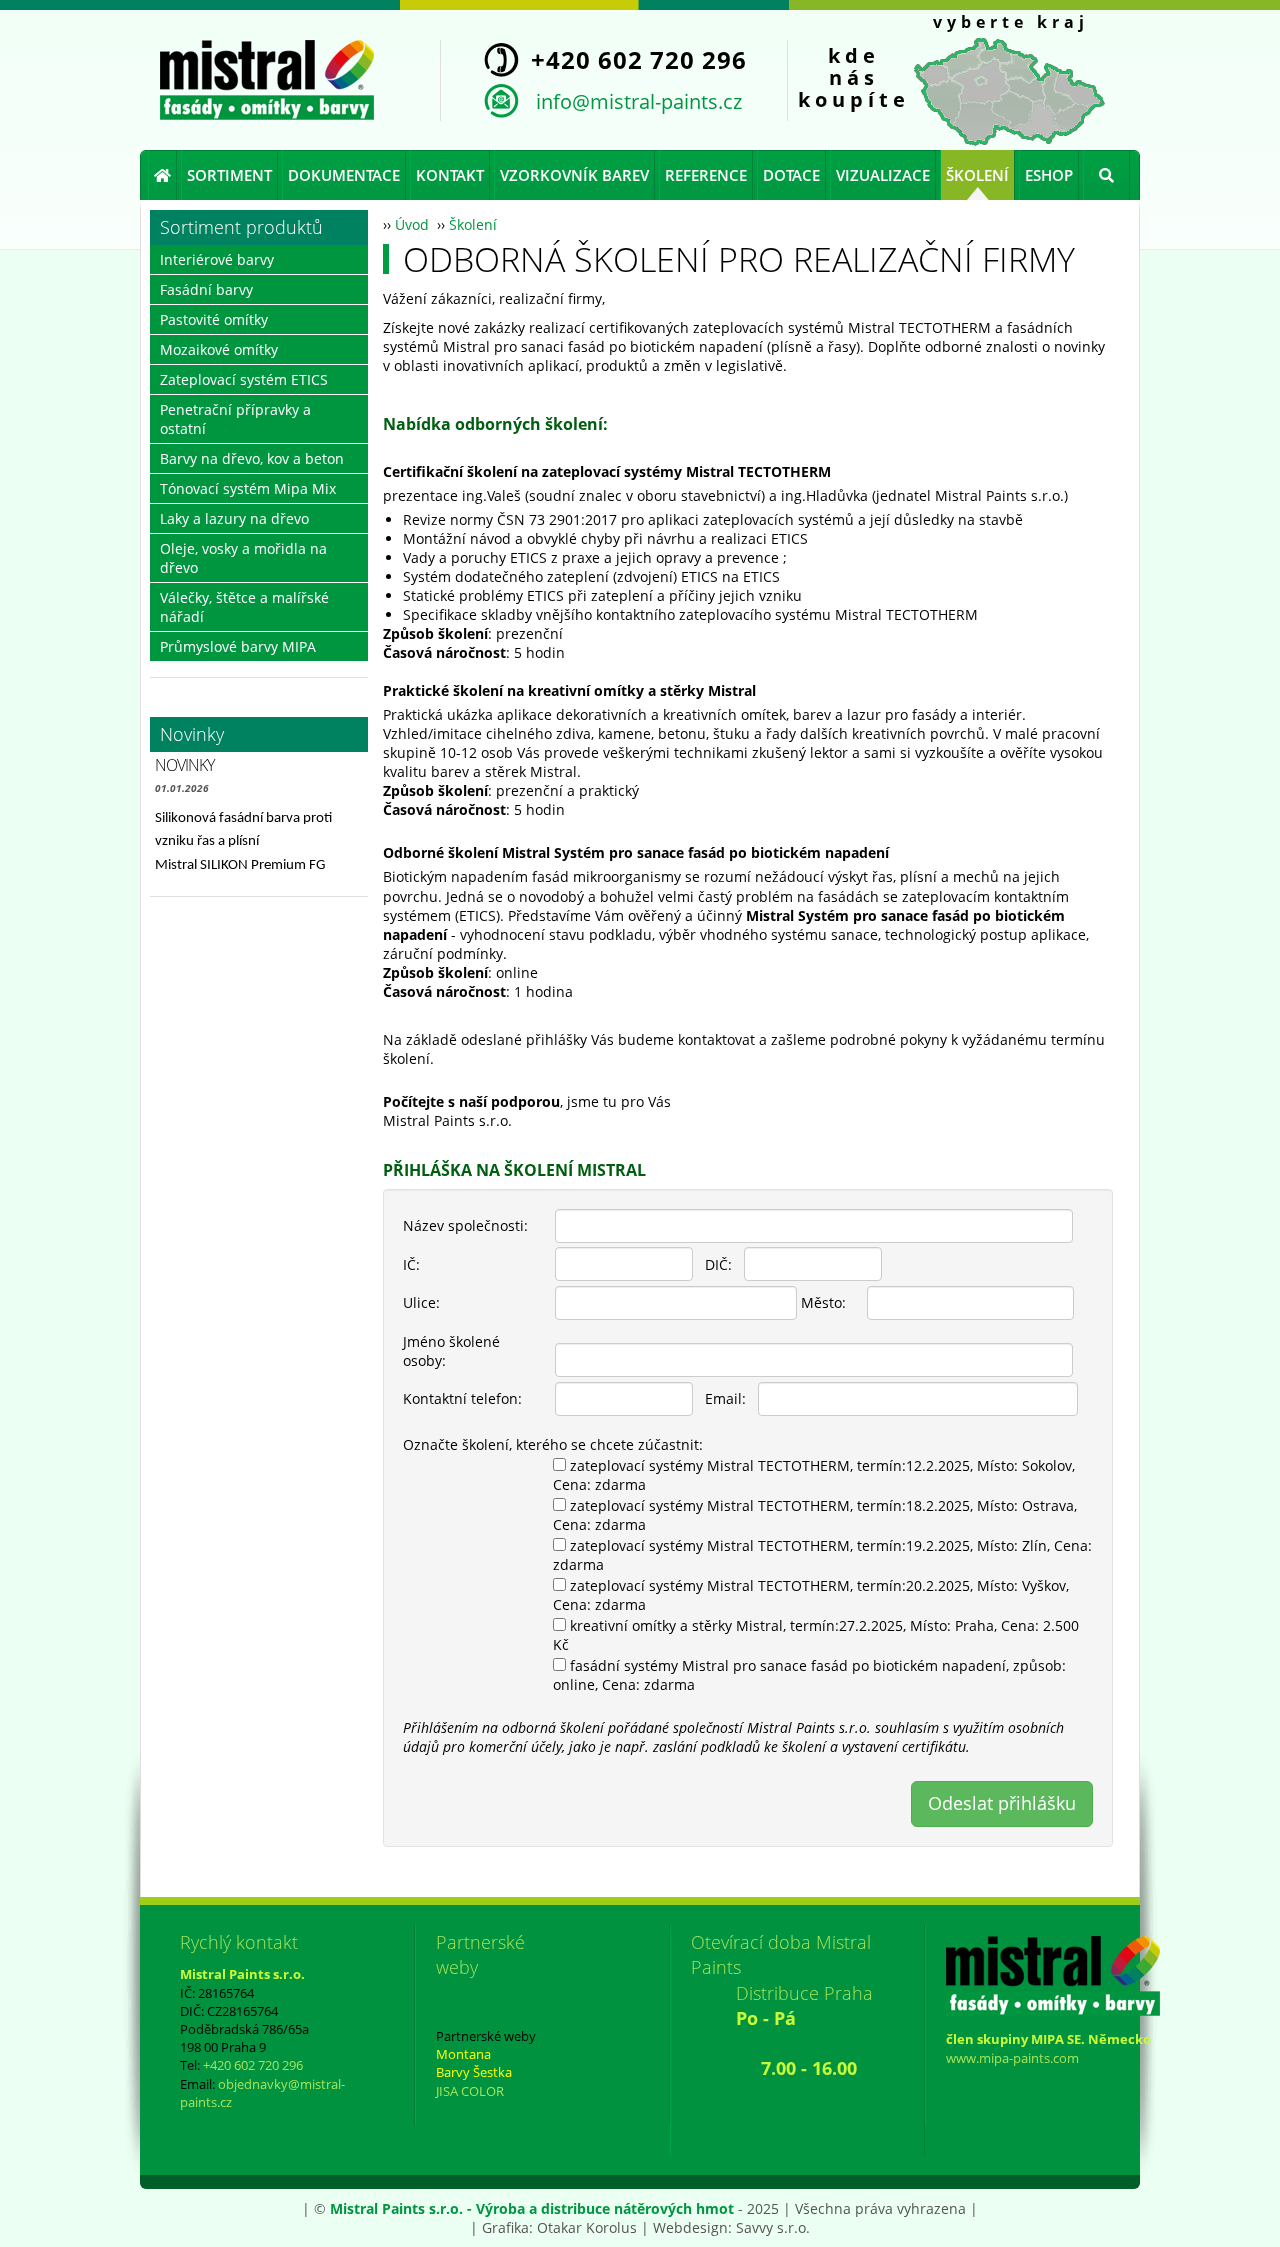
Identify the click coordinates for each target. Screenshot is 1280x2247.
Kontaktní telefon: (462, 1398)
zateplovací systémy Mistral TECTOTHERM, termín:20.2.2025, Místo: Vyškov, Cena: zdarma (811, 1595)
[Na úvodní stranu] (267, 80)
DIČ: (718, 1264)
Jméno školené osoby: (451, 1351)
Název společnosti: (465, 1225)
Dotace (791, 175)
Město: (823, 1302)
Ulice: (421, 1302)
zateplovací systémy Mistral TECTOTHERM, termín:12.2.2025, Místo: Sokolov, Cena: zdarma (814, 1475)
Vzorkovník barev (574, 175)
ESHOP (1049, 175)
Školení (977, 175)
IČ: (411, 1264)
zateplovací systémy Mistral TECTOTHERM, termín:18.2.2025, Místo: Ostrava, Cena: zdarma (815, 1515)
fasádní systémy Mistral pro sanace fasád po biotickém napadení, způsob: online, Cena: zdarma (809, 1675)
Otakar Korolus (587, 2227)
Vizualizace (883, 175)
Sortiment (229, 175)
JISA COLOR (470, 2091)
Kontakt (450, 175)
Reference (706, 175)
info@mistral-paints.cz (639, 101)
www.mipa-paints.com (1012, 2058)
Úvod (412, 224)
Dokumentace (344, 175)
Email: (725, 1398)
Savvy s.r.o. (773, 2227)
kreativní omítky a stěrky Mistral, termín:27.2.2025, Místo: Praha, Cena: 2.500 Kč (816, 1635)
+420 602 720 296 (253, 2065)
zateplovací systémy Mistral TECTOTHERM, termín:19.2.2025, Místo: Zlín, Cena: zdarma (822, 1555)
